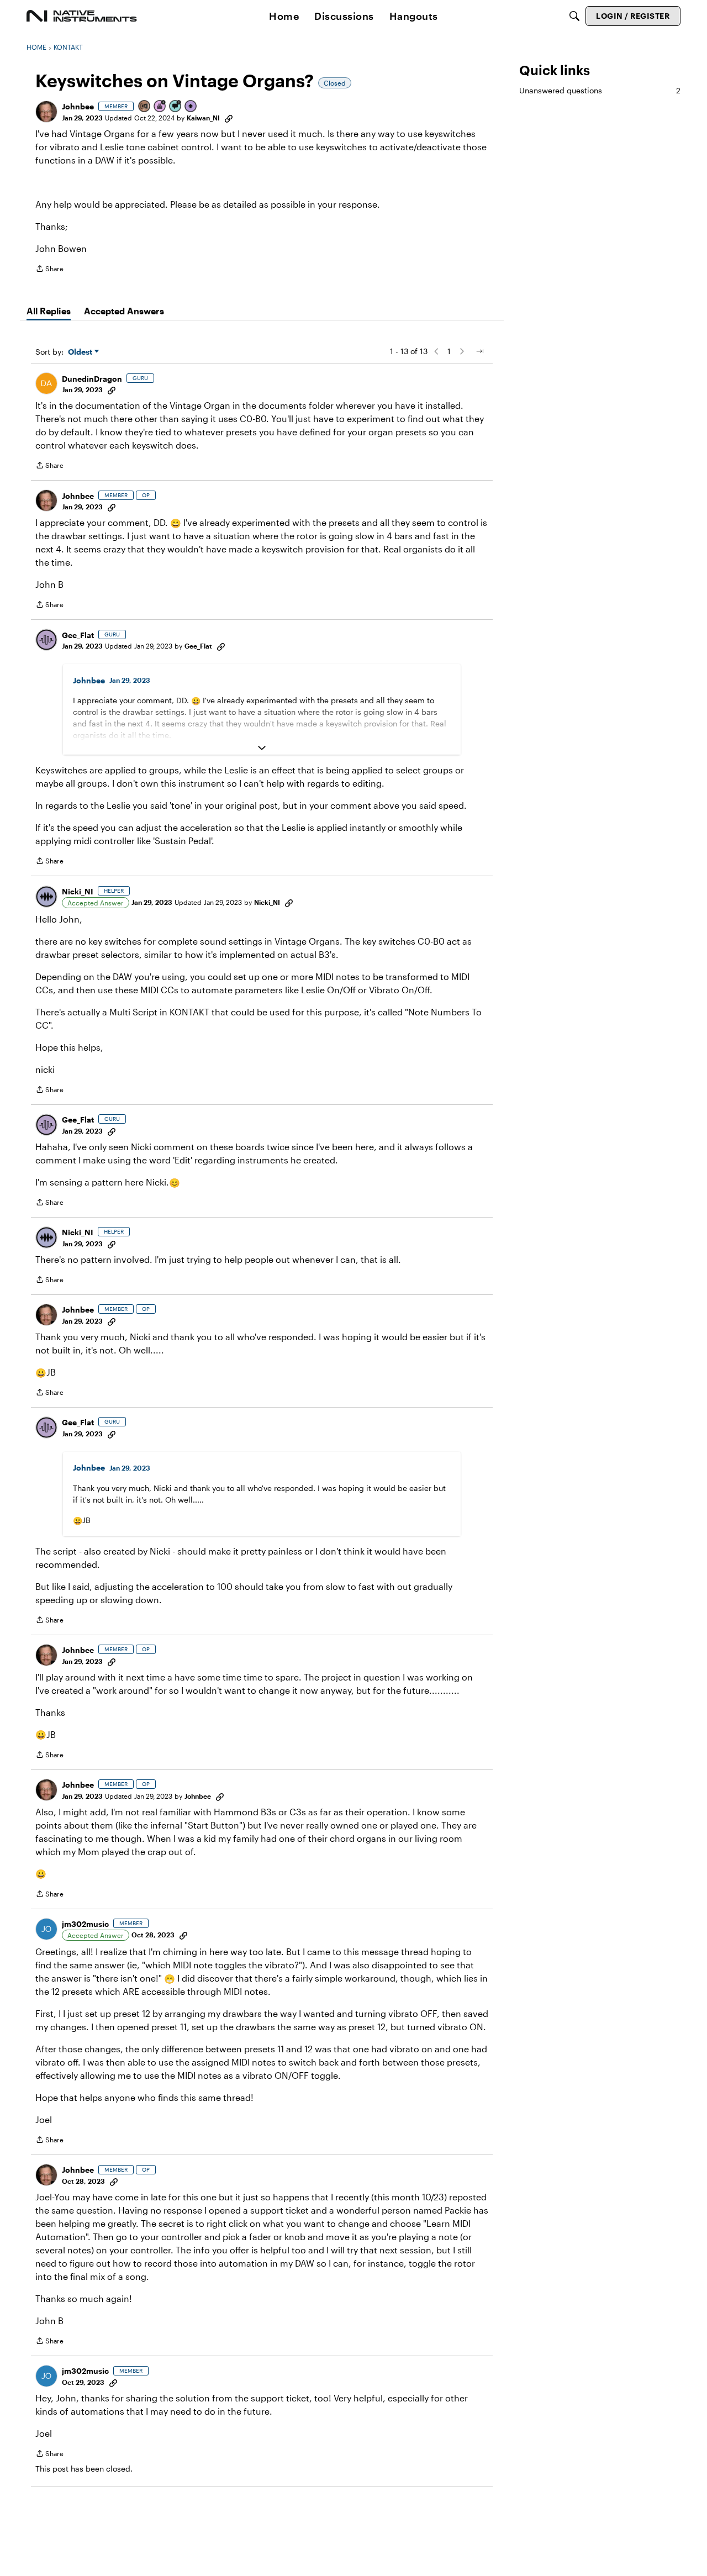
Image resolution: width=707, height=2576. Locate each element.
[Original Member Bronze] (145, 107)
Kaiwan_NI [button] (203, 118)
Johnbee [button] (78, 106)
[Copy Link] (229, 118)
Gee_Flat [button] (78, 635)
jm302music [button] (85, 1924)
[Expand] (262, 748)
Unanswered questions (600, 90)
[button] (46, 112)
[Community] (82, 16)
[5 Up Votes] (191, 107)
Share (49, 270)
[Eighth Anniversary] (160, 107)
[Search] (574, 16)
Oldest (81, 352)
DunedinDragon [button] (92, 379)
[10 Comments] (176, 107)
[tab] (49, 311)
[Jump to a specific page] (479, 351)
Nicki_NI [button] (78, 891)
